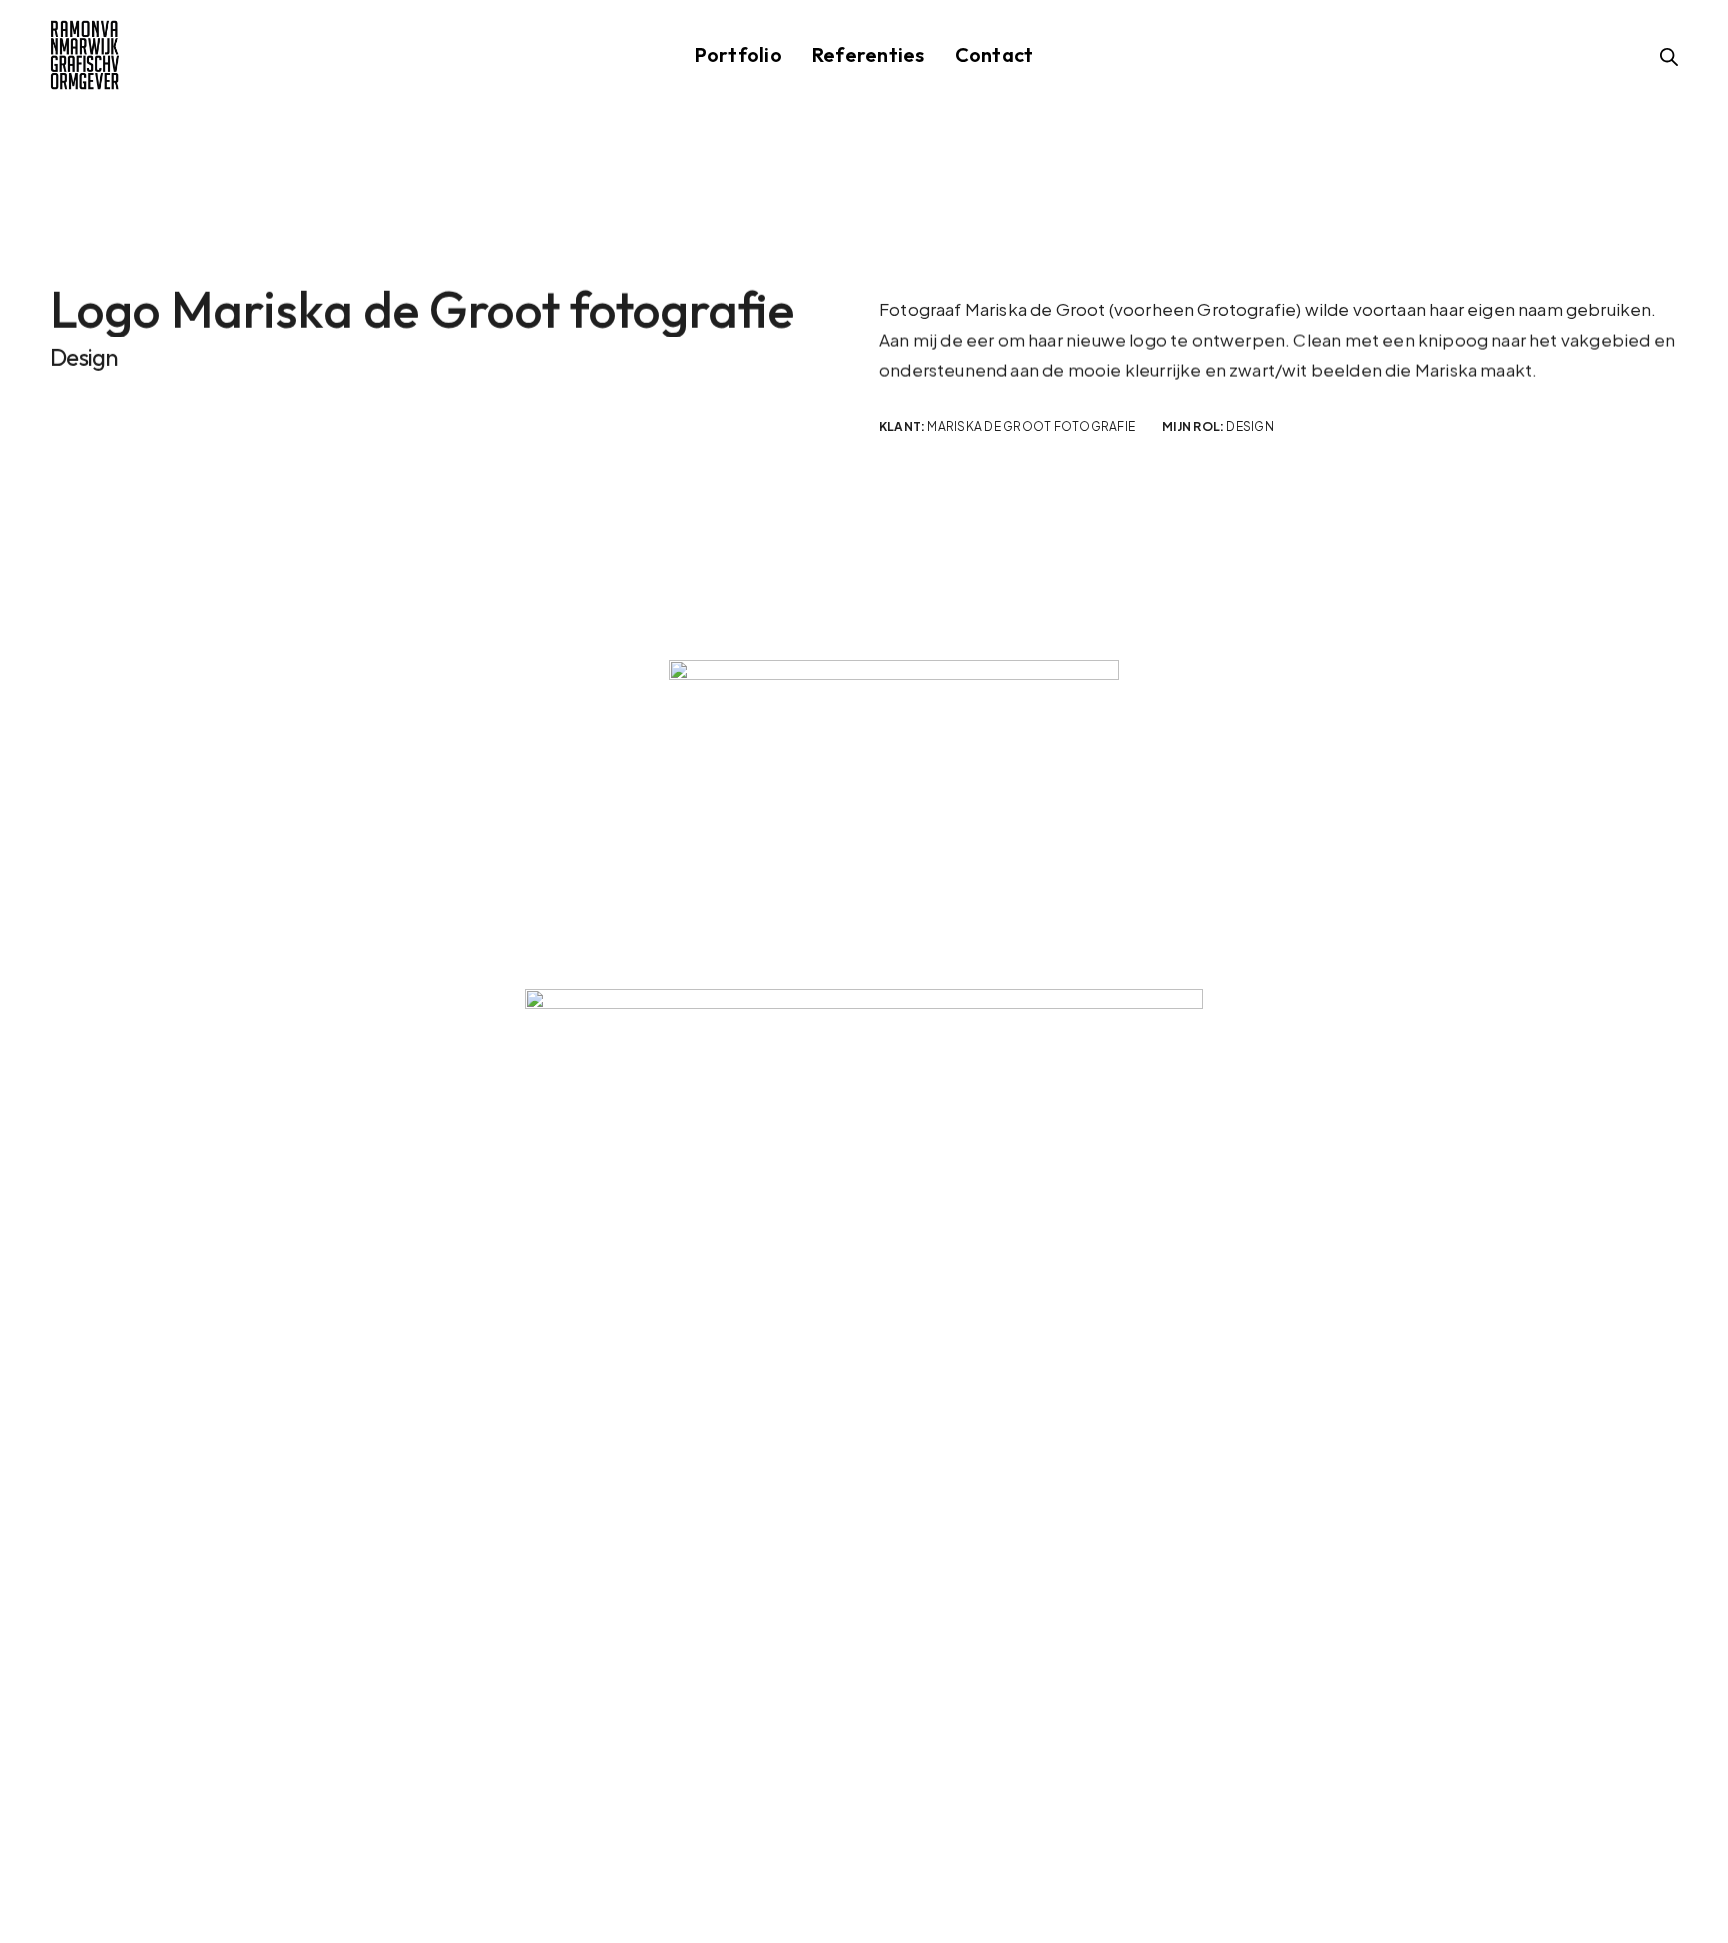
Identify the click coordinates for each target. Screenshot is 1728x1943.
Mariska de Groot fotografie (1031, 426)
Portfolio (738, 54)
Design (1249, 426)
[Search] (1669, 57)
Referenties (868, 54)
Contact (994, 54)
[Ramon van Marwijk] (85, 55)
